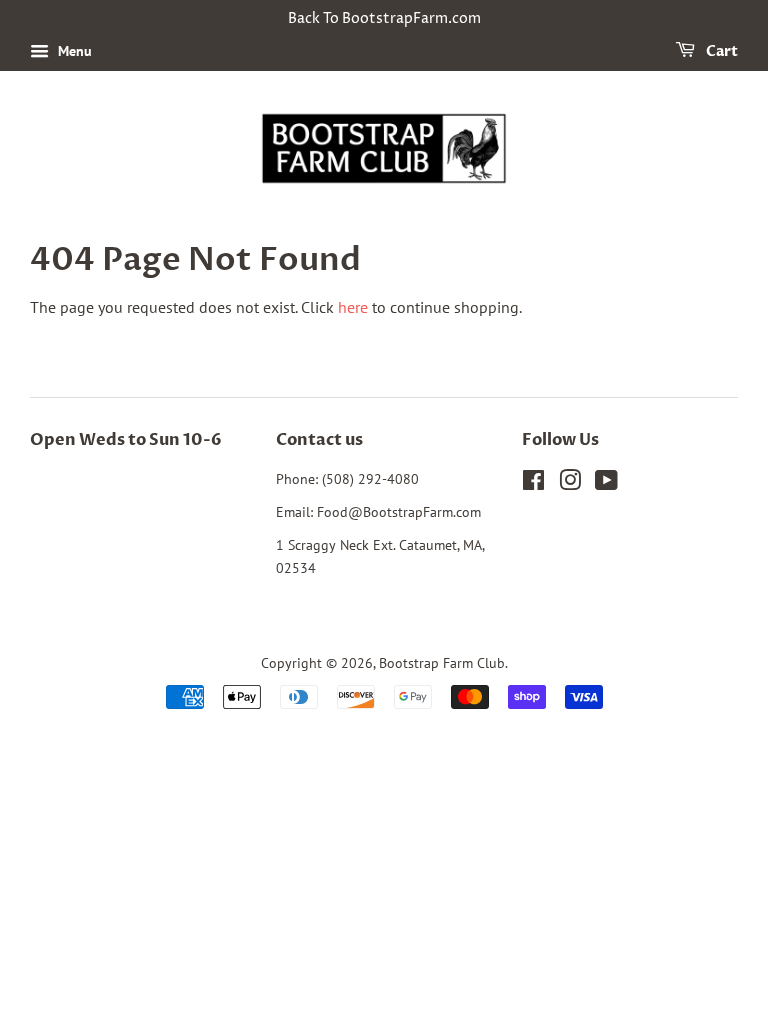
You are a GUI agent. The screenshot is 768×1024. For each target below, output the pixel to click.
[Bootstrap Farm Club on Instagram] (570, 484)
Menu (73, 51)
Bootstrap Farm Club (442, 663)
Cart (720, 51)
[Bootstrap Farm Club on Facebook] (533, 484)
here (353, 307)
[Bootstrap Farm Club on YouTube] (606, 484)
